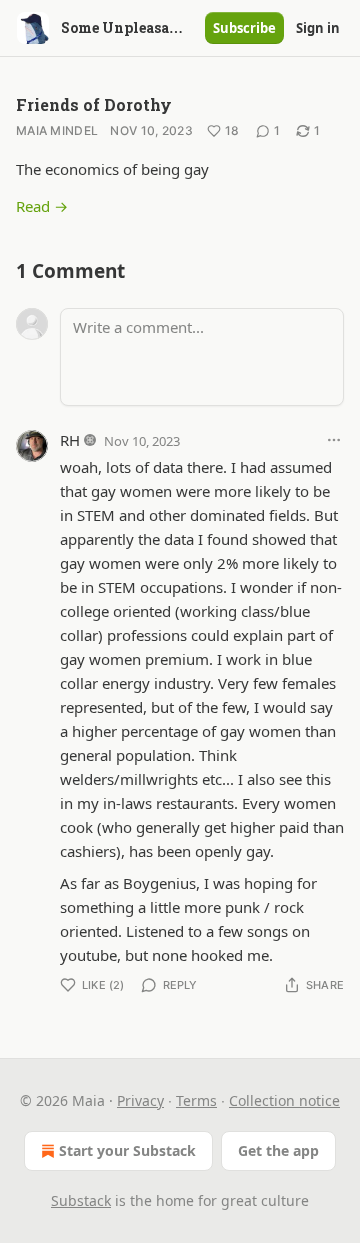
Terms (196, 1100)
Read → (42, 206)
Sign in (318, 28)
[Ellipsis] (334, 440)
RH (70, 440)
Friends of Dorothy (94, 104)
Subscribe (244, 28)
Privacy (140, 1100)
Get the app (278, 1150)
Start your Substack (127, 1150)
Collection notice (284, 1100)
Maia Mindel (57, 130)
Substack (81, 1200)
